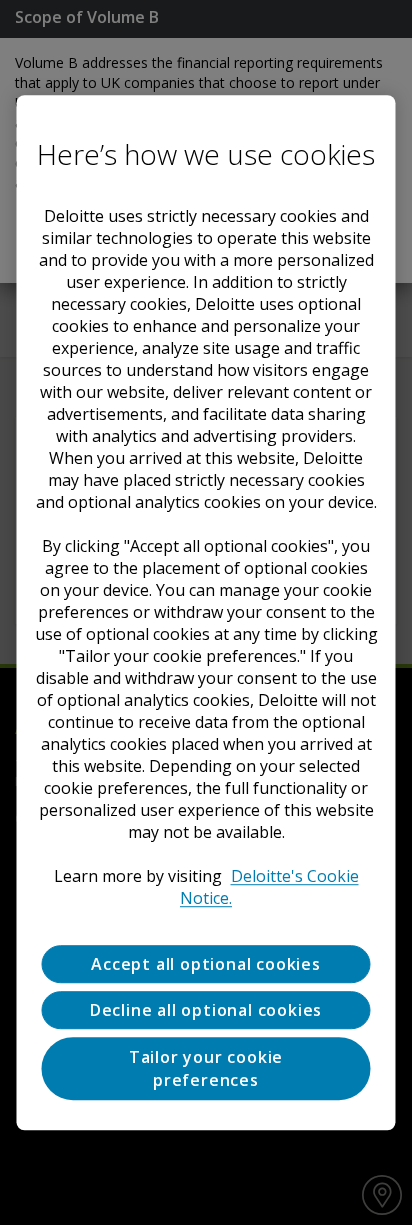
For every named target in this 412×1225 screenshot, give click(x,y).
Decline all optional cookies (206, 1010)
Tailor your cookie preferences (206, 1069)
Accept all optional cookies (206, 964)
